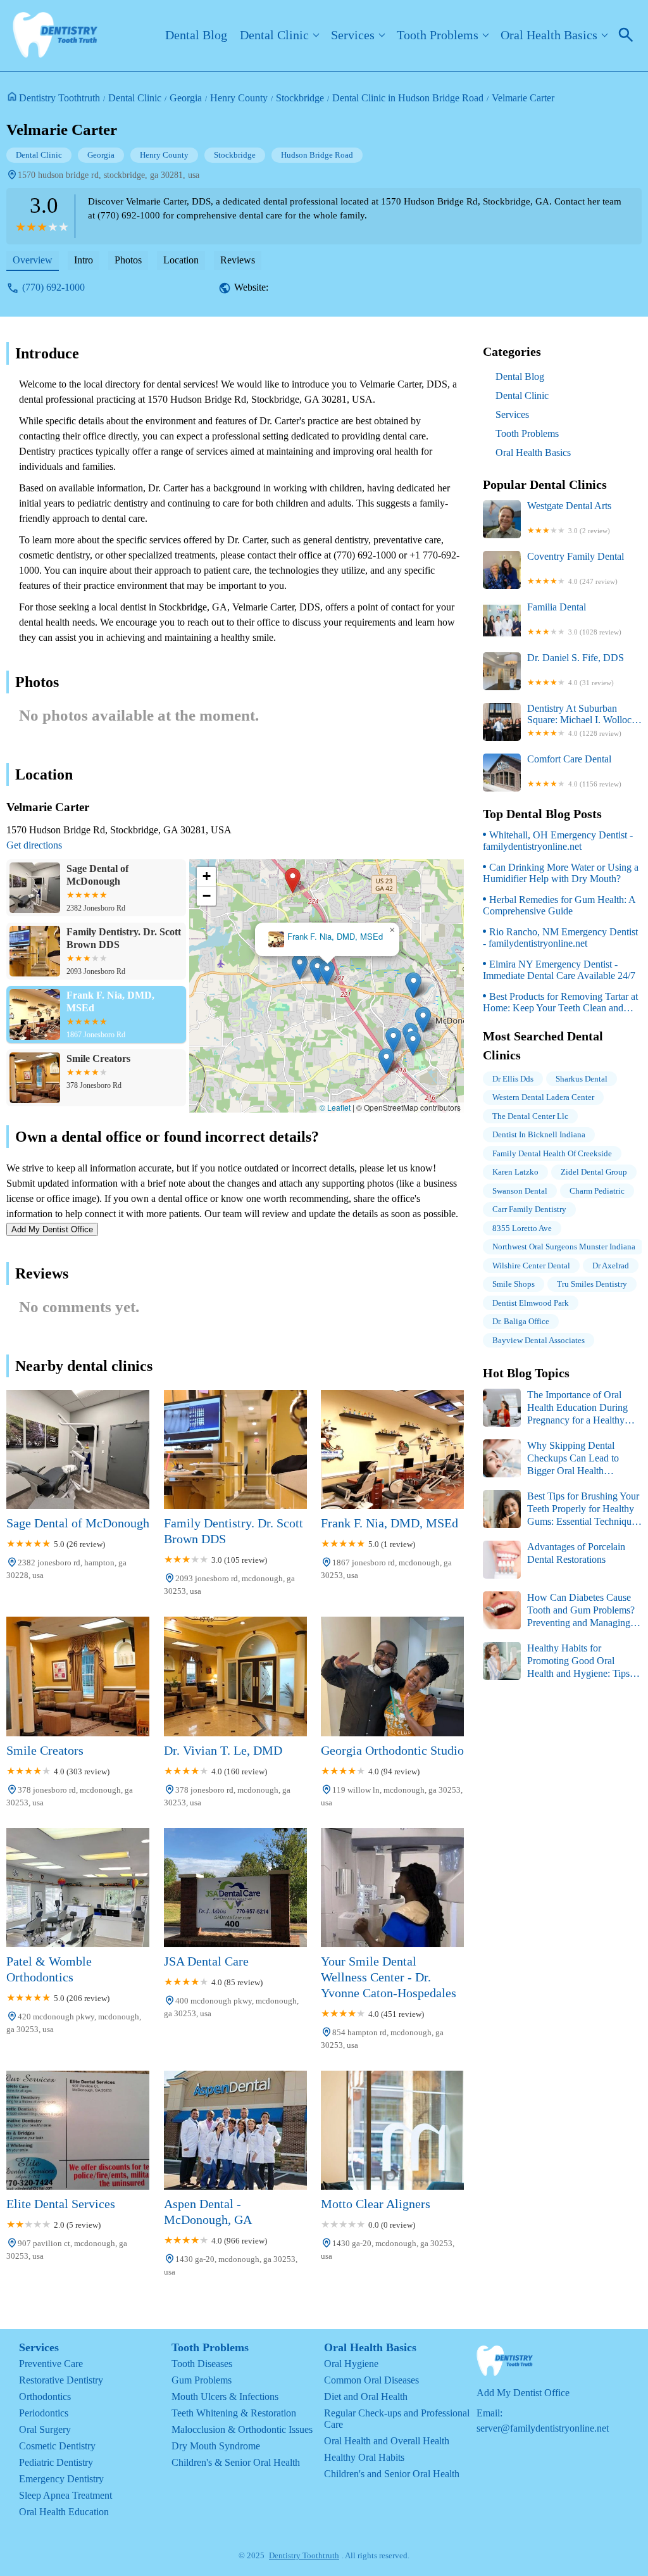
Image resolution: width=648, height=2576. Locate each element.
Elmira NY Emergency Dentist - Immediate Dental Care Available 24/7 (559, 970)
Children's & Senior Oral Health (236, 2462)
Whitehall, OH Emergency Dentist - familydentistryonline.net (558, 841)
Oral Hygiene (351, 2364)
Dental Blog (196, 35)
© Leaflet (335, 1107)
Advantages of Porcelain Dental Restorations (576, 1553)
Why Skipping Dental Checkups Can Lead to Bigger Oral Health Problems (551, 1459)
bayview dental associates (539, 1340)
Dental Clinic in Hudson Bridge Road (408, 98)
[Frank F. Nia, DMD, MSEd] (392, 1449)
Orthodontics (45, 2396)
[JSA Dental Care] (235, 1888)
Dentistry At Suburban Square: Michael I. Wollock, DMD (583, 720)
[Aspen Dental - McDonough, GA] (235, 2130)
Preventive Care (51, 2364)
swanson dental (520, 1191)
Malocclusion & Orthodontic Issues (242, 2429)
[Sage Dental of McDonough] (78, 1449)
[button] (293, 881)
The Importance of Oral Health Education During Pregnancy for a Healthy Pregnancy (555, 1408)
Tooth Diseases (202, 2364)
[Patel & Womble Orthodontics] (78, 1888)
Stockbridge (300, 98)
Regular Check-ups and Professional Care (397, 2419)
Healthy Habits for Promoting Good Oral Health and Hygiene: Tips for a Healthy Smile (556, 1661)
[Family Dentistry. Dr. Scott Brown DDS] (235, 1449)
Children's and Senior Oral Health (392, 2474)
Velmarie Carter (523, 98)
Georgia (186, 98)
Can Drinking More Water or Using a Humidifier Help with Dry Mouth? (561, 873)
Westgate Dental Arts (569, 517)
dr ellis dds (513, 1079)
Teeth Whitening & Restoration (234, 2413)
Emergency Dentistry (61, 2479)
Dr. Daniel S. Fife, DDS (576, 669)
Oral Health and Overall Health (387, 2441)
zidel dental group (594, 1172)
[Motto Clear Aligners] (392, 2130)
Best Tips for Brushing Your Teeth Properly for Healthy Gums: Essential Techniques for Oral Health (561, 1509)
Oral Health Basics (549, 35)
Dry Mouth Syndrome (216, 2446)
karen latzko (515, 1172)
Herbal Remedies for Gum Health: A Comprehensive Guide (559, 905)
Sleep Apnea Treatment (65, 2495)
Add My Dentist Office (52, 1229)
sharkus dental (582, 1079)
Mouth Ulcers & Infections (225, 2396)
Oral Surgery (45, 2429)
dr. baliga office (521, 1321)
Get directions (34, 845)
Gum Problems (202, 2380)
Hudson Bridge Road (317, 155)
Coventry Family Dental (576, 568)
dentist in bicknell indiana (539, 1134)
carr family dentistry (529, 1209)
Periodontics (44, 2413)
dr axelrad (611, 1266)
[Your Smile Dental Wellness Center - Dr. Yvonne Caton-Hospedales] (392, 1888)
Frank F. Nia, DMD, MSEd (335, 937)
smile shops (514, 1284)
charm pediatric (597, 1191)
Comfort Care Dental (574, 771)
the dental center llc (530, 1116)
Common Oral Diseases (371, 2380)
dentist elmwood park (531, 1303)
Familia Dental (574, 619)
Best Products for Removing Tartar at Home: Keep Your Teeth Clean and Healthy (560, 1002)
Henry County (239, 98)
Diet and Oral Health (366, 2396)
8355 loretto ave (522, 1228)
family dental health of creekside (552, 1153)
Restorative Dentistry (61, 2380)
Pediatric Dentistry (56, 2462)
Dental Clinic (274, 35)
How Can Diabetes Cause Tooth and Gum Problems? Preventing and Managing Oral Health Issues (559, 1611)
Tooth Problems (438, 35)
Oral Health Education (64, 2512)
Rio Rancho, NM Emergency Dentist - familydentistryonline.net (560, 938)
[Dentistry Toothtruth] (55, 35)
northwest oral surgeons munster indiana (564, 1247)
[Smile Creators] (78, 1676)
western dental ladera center (543, 1097)
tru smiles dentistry (592, 1284)
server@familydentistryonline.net (543, 2428)
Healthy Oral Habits (364, 2457)
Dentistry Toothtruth (59, 98)
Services (353, 35)
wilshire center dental (531, 1266)
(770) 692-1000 (53, 287)
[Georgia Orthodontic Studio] (392, 1676)
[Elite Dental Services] (78, 2130)
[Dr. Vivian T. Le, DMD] (235, 1676)
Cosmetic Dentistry (57, 2446)
